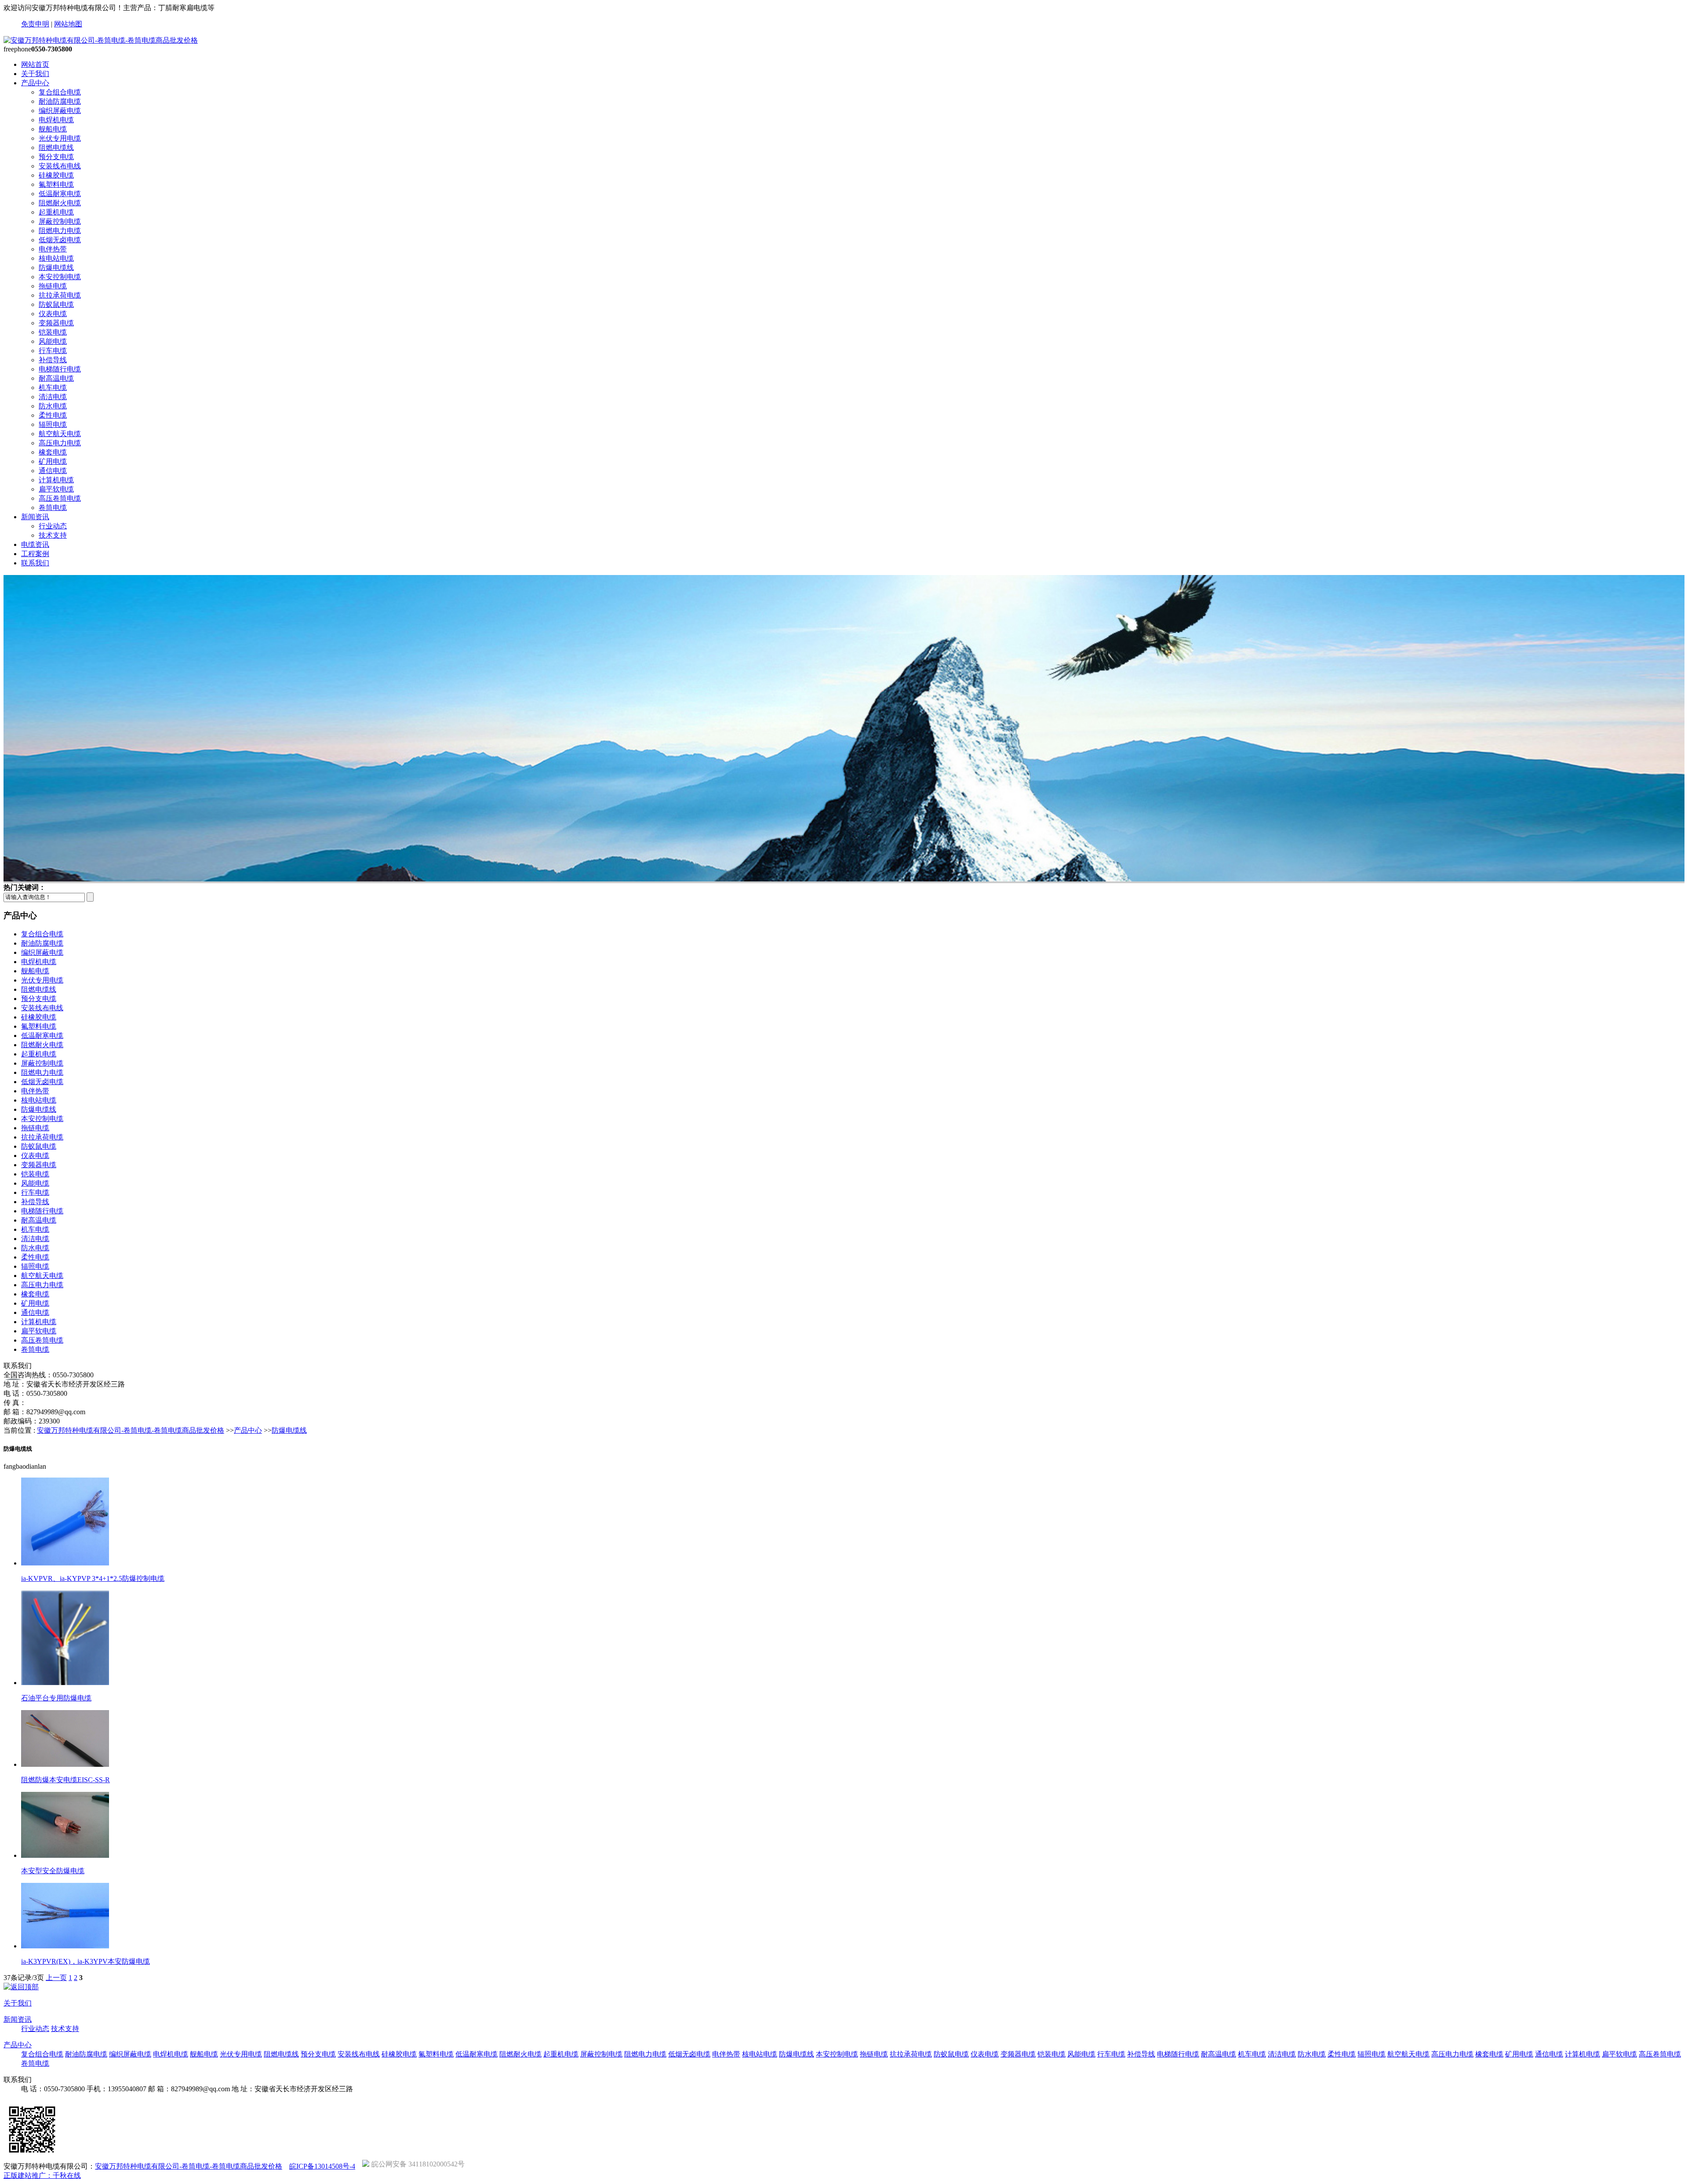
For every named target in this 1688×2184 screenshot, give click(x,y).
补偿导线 (53, 360)
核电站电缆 (56, 258)
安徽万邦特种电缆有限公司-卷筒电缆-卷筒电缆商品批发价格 (131, 1430)
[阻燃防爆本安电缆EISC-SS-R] (65, 1764)
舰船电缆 (53, 129)
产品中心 (35, 83)
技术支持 (53, 535)
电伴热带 (53, 249)
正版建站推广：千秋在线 (42, 2175)
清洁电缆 (53, 397)
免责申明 (35, 24)
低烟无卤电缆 (60, 240)
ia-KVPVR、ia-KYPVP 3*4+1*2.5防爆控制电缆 (93, 1578)
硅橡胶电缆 (56, 175)
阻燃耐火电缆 (60, 203)
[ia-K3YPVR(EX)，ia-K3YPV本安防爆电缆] (65, 1946)
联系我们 (35, 563)
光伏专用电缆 (60, 138)
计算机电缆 (56, 480)
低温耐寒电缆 (60, 194)
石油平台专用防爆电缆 (56, 1698)
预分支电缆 (56, 157)
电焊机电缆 (56, 120)
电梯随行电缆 (60, 369)
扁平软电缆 (56, 489)
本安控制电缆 (60, 277)
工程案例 (35, 554)
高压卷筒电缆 (60, 498)
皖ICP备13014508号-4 (322, 2166)
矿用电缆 (53, 461)
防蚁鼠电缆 (56, 304)
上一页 (56, 1978)
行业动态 (53, 526)
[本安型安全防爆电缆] (65, 1855)
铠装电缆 (53, 332)
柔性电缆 (53, 415)
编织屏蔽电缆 (60, 111)
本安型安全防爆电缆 (53, 1871)
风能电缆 (53, 341)
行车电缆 (53, 351)
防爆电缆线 (56, 268)
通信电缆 (53, 471)
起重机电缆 (56, 212)
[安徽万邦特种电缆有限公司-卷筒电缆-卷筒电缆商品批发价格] (101, 40)
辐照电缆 (53, 424)
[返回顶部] (21, 1987)
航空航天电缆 (60, 434)
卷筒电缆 (53, 508)
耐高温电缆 (56, 378)
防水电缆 (53, 406)
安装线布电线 (60, 166)
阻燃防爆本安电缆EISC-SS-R (65, 1780)
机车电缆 (53, 388)
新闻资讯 (35, 517)
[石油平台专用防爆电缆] (65, 1683)
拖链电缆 (53, 286)
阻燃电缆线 (56, 147)
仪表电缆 (53, 314)
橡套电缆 (53, 452)
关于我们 (35, 74)
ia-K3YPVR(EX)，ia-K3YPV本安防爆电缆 (85, 1961)
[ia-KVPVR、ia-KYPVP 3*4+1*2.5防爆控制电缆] (65, 1563)
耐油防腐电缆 (60, 101)
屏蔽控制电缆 (60, 221)
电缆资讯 (35, 544)
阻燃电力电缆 (60, 231)
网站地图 (68, 24)
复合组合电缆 (60, 92)
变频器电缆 (56, 323)
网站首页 (35, 64)
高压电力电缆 (60, 443)
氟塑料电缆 (56, 184)
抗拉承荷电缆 (60, 295)
